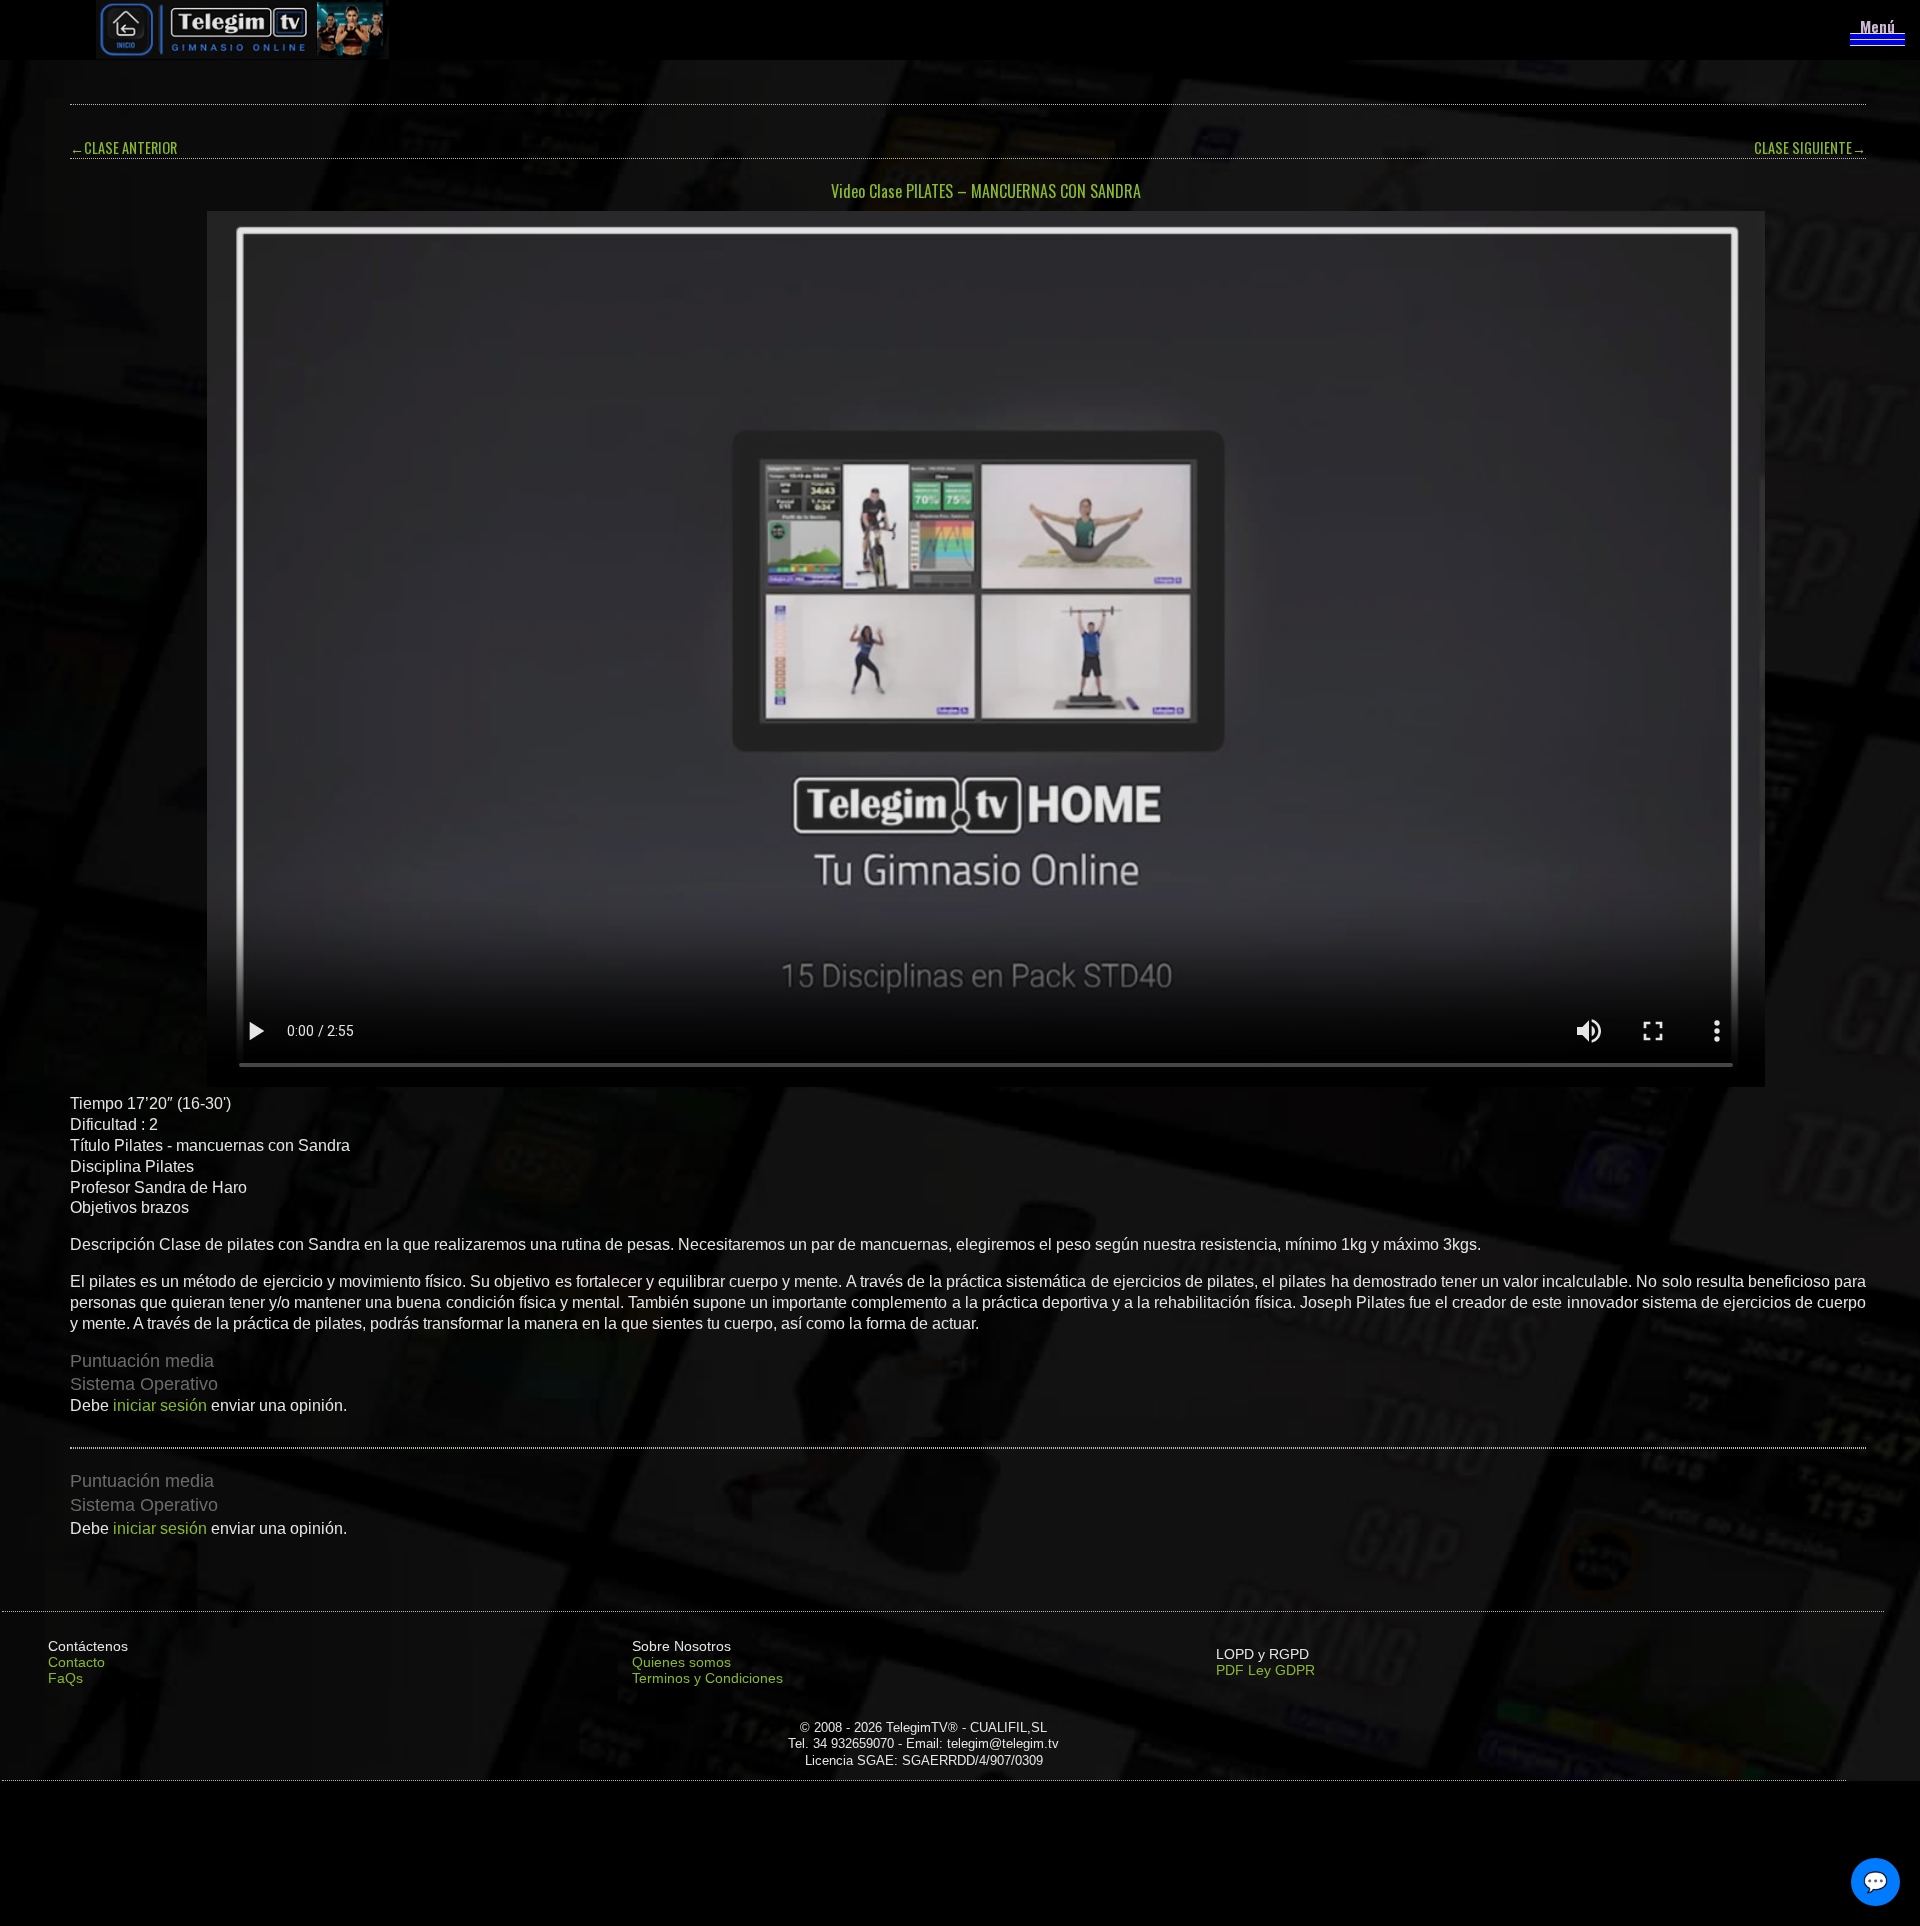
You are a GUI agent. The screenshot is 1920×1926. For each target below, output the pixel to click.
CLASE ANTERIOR (123, 147)
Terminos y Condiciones (707, 1678)
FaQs (65, 1678)
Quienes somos (681, 1662)
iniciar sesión (160, 1405)
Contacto (76, 1662)
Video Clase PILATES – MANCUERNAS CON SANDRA (986, 191)
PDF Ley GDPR (1265, 1670)
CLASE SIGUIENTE (1810, 147)
